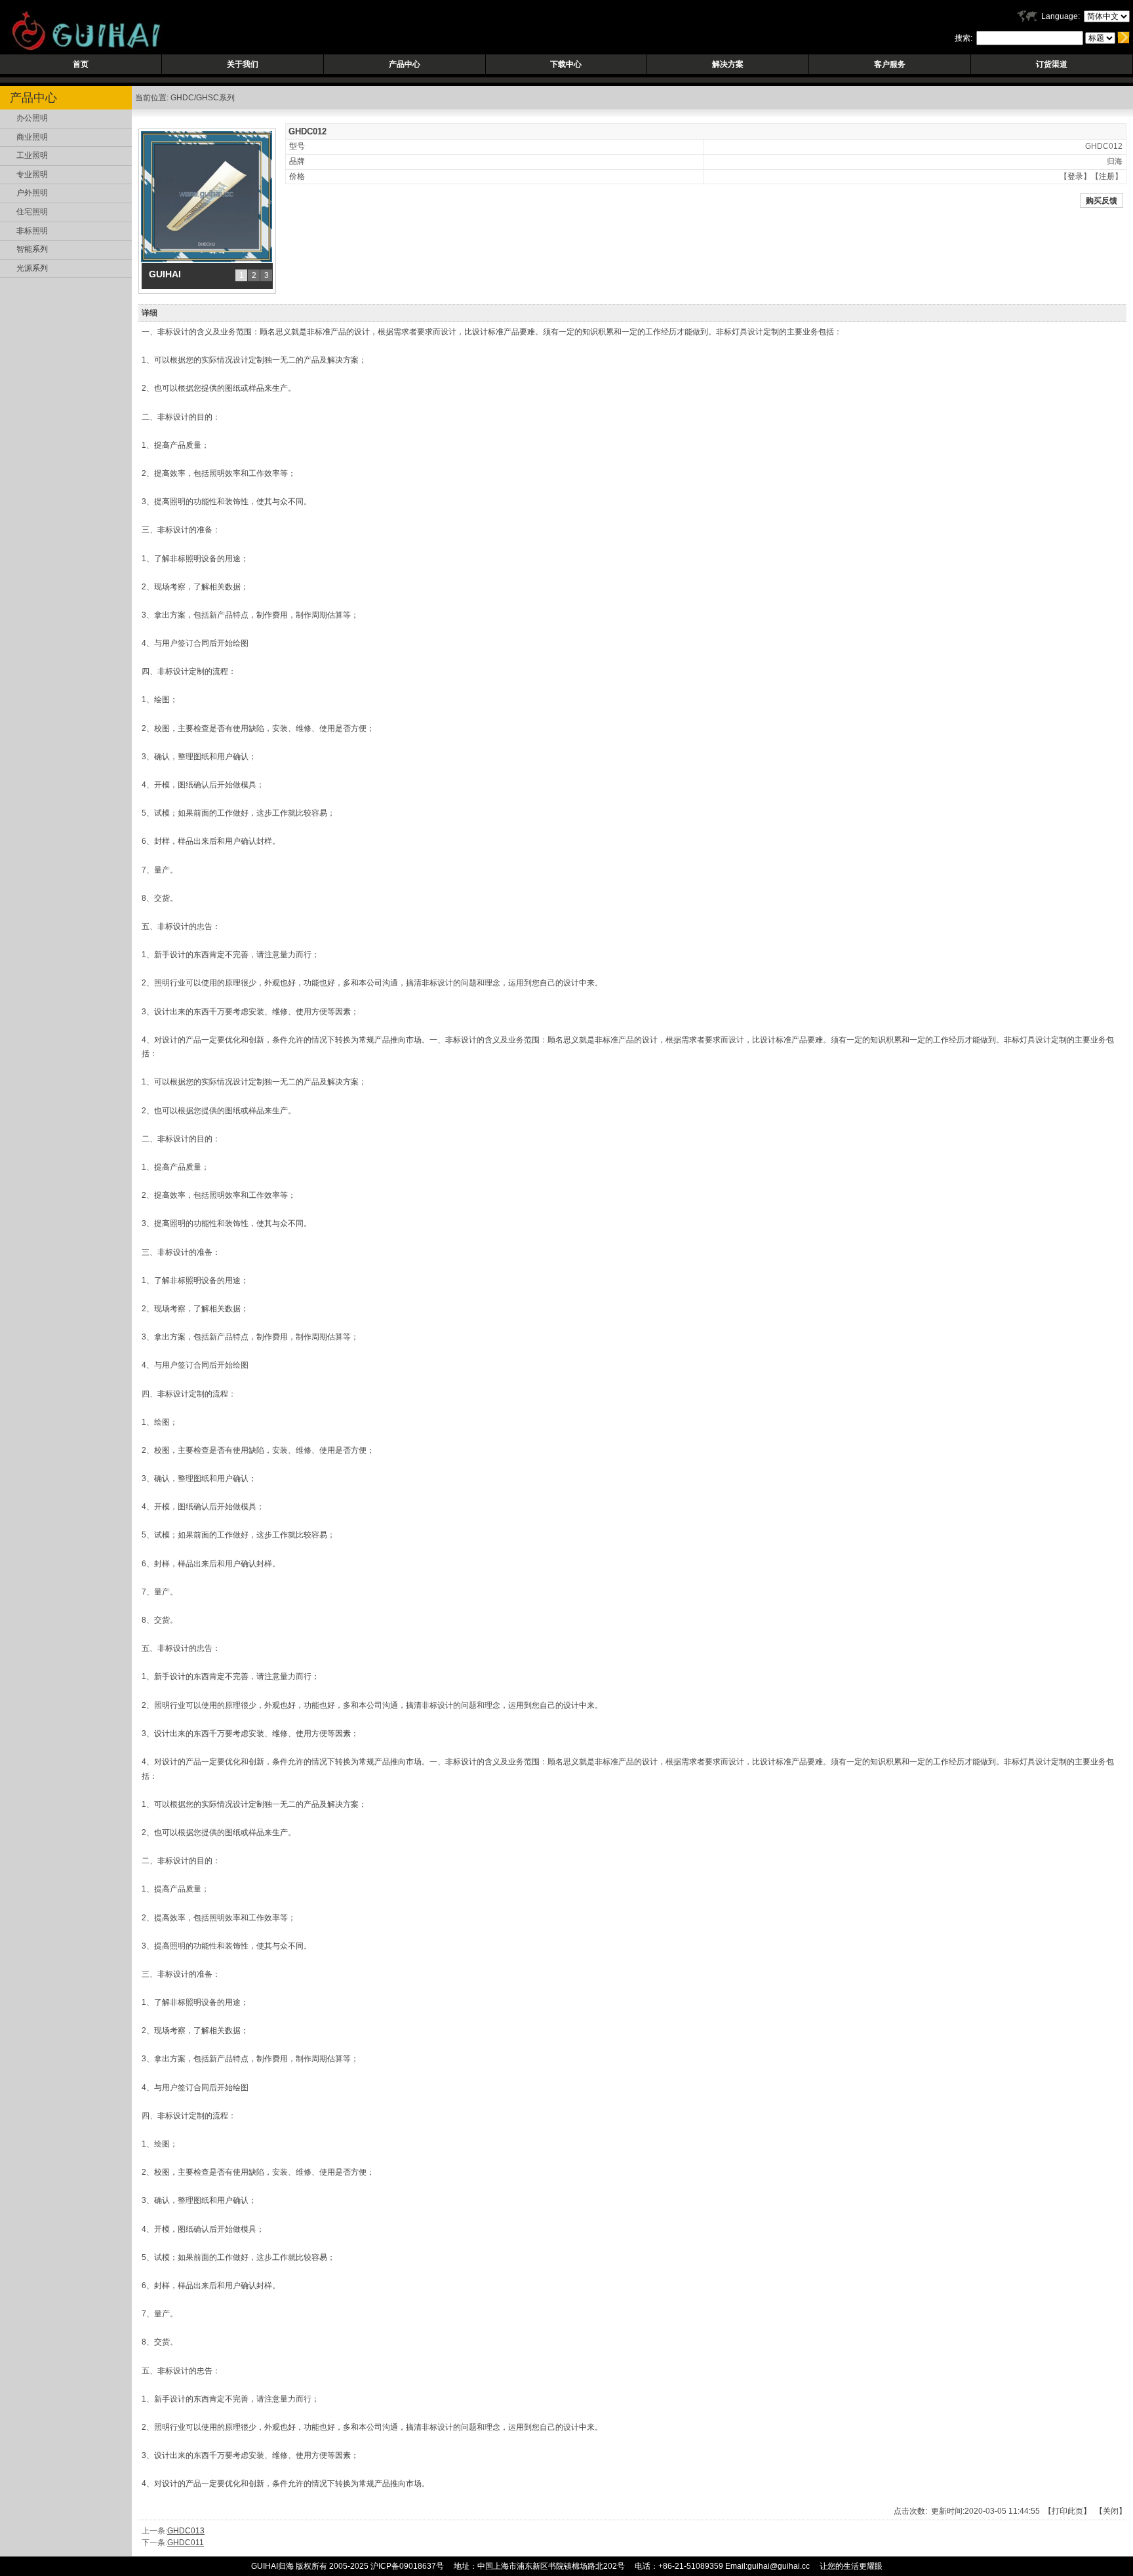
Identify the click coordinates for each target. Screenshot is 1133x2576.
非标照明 (32, 231)
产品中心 (405, 64)
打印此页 (1067, 2511)
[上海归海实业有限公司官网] (81, 49)
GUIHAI (165, 274)
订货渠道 (1052, 64)
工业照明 (32, 155)
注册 (1107, 176)
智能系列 (32, 249)
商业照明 (32, 137)
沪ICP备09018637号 (407, 2566)
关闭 (1111, 2511)
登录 (1075, 176)
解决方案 (728, 64)
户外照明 (32, 193)
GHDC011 (186, 2543)
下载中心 (566, 64)
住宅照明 (32, 212)
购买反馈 (1102, 201)
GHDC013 (186, 2531)
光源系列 (32, 268)
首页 (81, 64)
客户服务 (890, 64)
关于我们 (243, 64)
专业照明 (32, 174)
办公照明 (32, 118)
